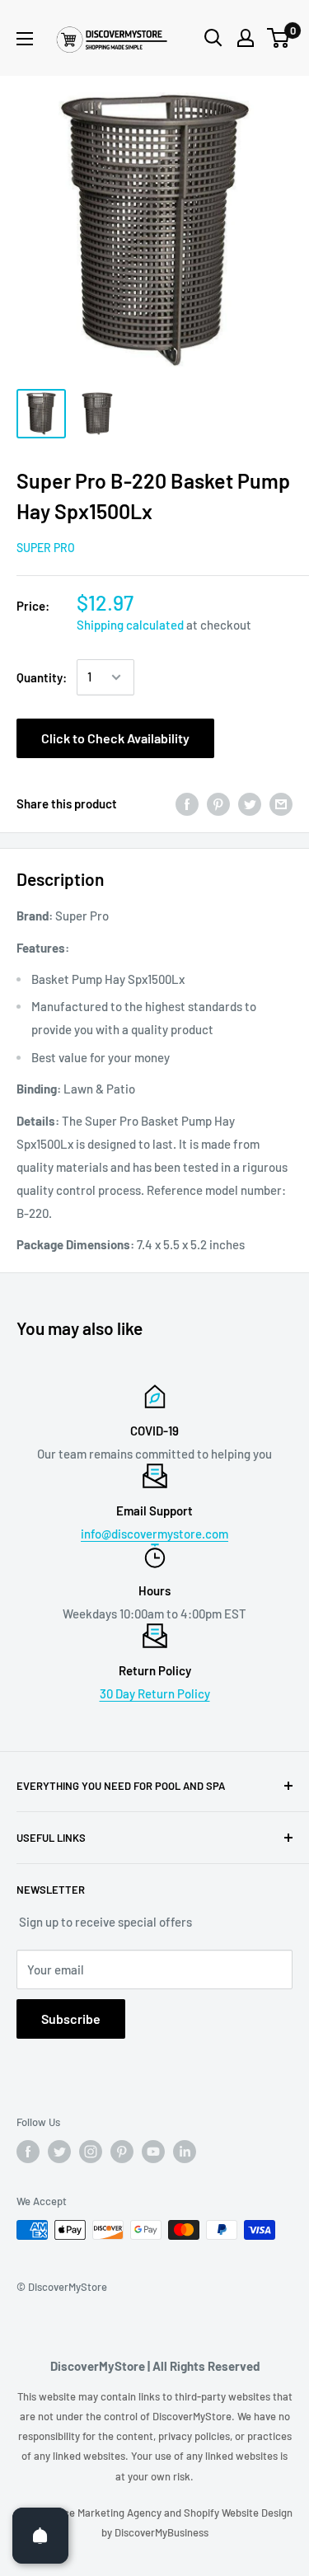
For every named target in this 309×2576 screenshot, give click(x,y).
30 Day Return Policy (155, 1693)
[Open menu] (25, 39)
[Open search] (213, 38)
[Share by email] (281, 803)
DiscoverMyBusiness (162, 2532)
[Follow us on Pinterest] (122, 2152)
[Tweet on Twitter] (250, 803)
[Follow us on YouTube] (153, 2152)
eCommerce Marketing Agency (91, 2513)
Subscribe (71, 2019)
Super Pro (46, 548)
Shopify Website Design (238, 2513)
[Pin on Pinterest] (218, 803)
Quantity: (42, 677)
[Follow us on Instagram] (91, 2152)
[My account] (246, 38)
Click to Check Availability (115, 738)
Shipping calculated (130, 625)
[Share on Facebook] (187, 803)
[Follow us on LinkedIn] (185, 2152)
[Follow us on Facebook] (28, 2152)
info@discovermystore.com (154, 1534)
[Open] (40, 2536)
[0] (279, 38)
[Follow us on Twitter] (59, 2152)
